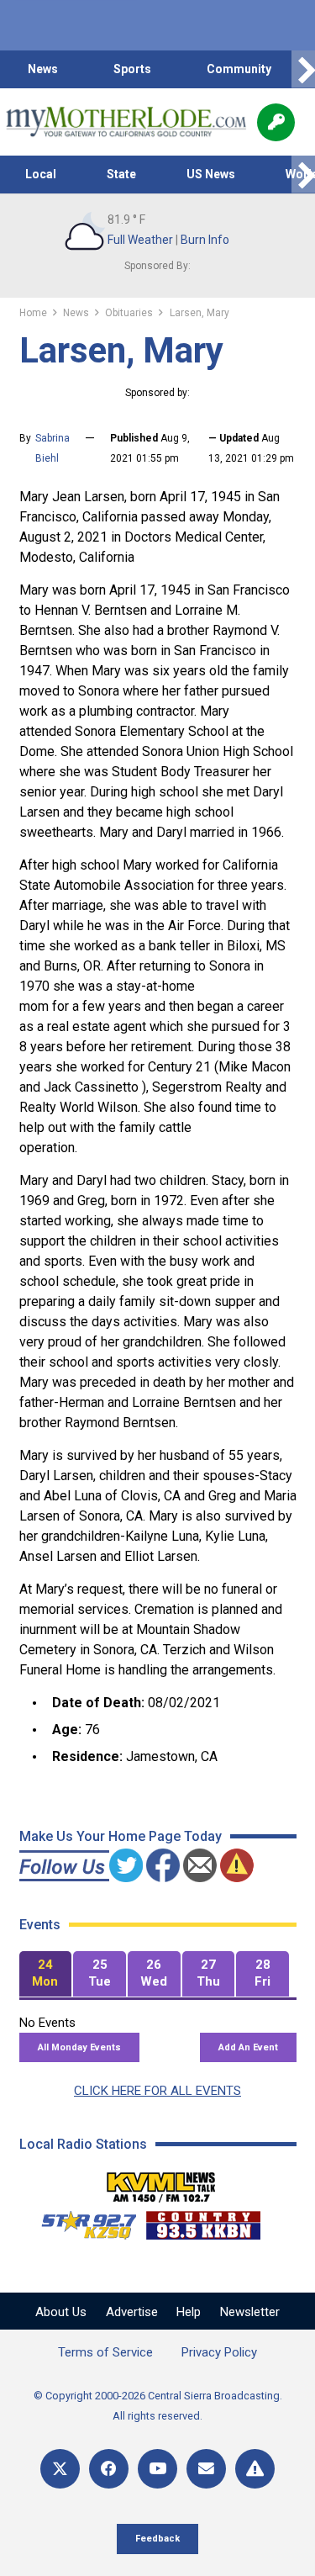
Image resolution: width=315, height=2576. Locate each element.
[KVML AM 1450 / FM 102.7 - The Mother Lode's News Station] (161, 2182)
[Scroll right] (303, 69)
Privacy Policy (219, 2352)
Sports (132, 69)
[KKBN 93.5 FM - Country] (203, 2221)
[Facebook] (109, 2469)
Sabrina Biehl (52, 448)
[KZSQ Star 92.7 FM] (81, 2221)
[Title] (255, 2469)
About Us (61, 2312)
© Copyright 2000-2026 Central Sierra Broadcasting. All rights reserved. (158, 2406)
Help (189, 2312)
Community (239, 69)
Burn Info (205, 240)
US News (211, 174)
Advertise (132, 2312)
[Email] (206, 2469)
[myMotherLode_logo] (126, 122)
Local (41, 174)
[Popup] (276, 122)
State (121, 174)
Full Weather (140, 240)
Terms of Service (105, 2352)
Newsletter (250, 2312)
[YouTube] (157, 2469)
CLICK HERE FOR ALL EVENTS (157, 2091)
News (43, 69)
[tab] (46, 1974)
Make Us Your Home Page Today (121, 1836)
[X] (60, 2469)
